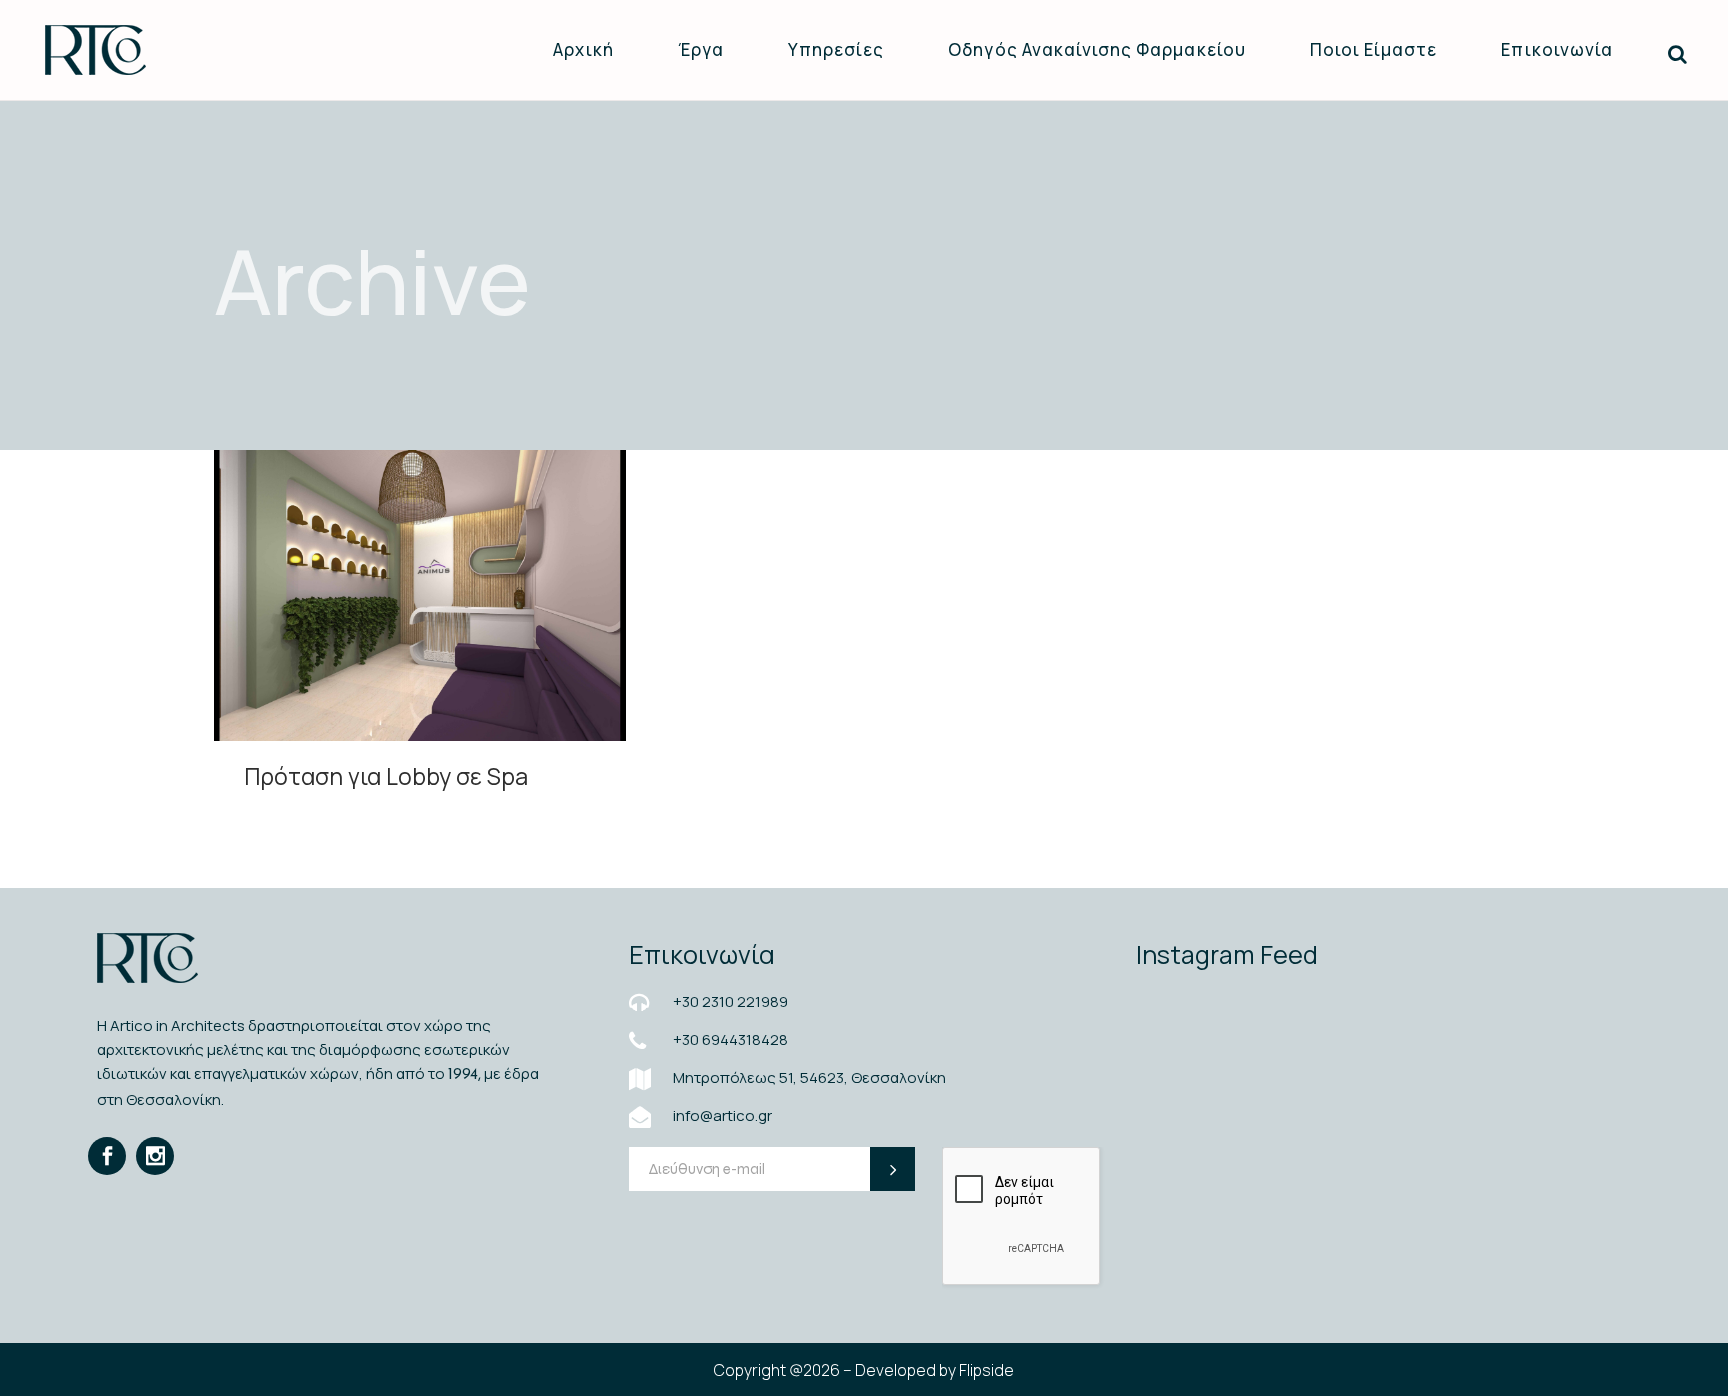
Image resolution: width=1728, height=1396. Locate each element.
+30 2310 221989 (730, 1001)
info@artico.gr (722, 1115)
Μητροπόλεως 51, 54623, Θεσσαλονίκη (809, 1077)
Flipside (986, 1370)
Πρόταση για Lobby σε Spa (386, 776)
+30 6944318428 (730, 1039)
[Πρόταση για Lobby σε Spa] (420, 595)
